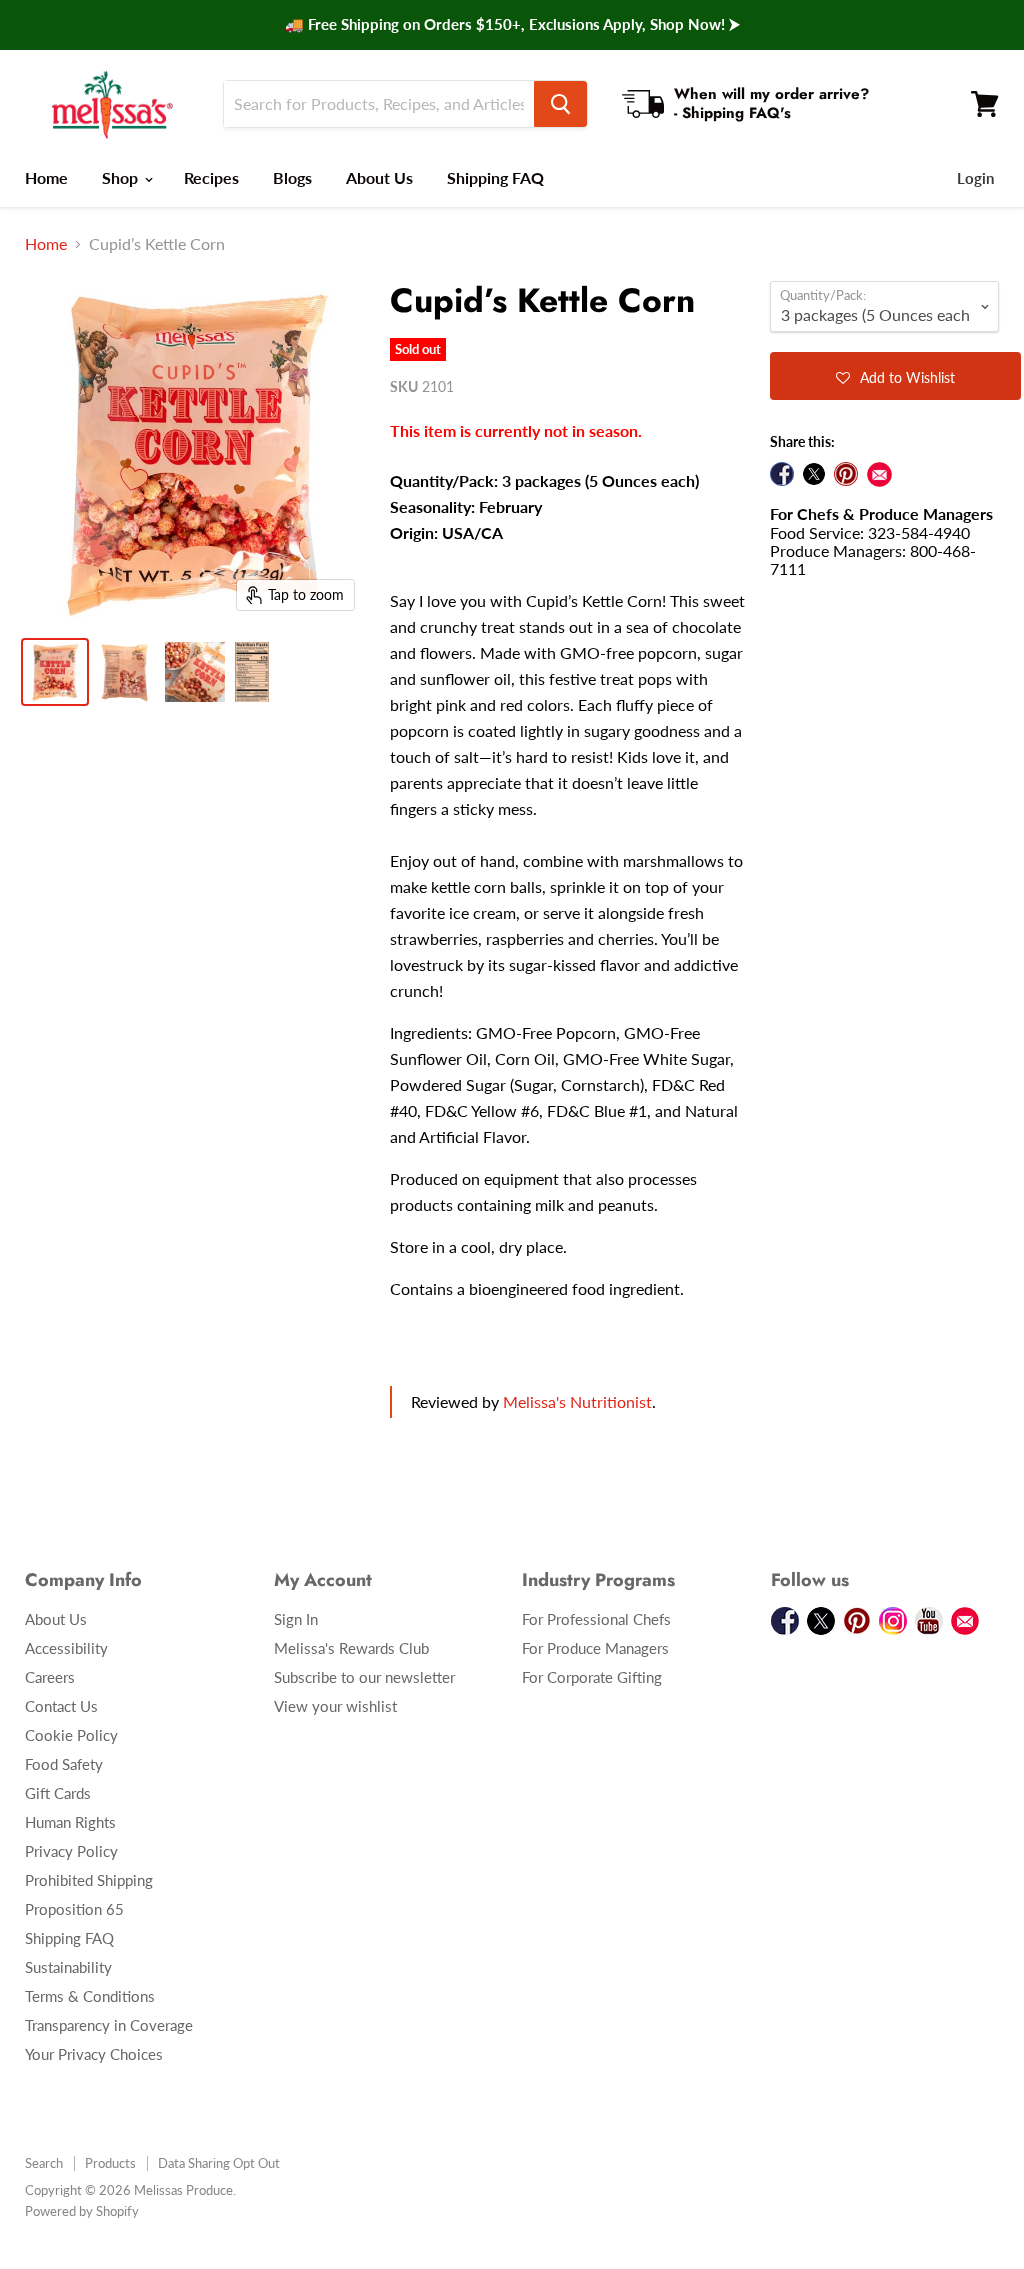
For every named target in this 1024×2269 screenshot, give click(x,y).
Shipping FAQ (495, 177)
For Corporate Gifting (592, 1677)
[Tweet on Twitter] (814, 474)
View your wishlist (335, 1706)
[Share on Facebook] (782, 474)
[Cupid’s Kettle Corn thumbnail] (55, 672)
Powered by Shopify (82, 2211)
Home (46, 177)
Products (110, 2163)
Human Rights (70, 1822)
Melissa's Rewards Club (351, 1648)
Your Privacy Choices (94, 2054)
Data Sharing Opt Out (219, 2163)
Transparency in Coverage (109, 2025)
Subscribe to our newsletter (364, 1677)
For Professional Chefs (596, 1619)
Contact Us (61, 1706)
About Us (379, 177)
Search (44, 2163)
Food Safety (64, 1764)
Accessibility (66, 1648)
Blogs (292, 177)
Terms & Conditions (90, 1996)
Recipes (211, 177)
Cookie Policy (71, 1735)
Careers (50, 1677)
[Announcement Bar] (512, 25)
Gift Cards (58, 1793)
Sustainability (68, 1967)
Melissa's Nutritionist (577, 1401)
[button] (895, 376)
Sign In (296, 1619)
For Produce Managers (595, 1648)
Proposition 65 (74, 1909)
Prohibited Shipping (89, 1880)
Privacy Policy (71, 1851)
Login (975, 178)
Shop (122, 177)
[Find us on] (879, 474)
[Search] (560, 104)
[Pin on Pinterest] (846, 474)
